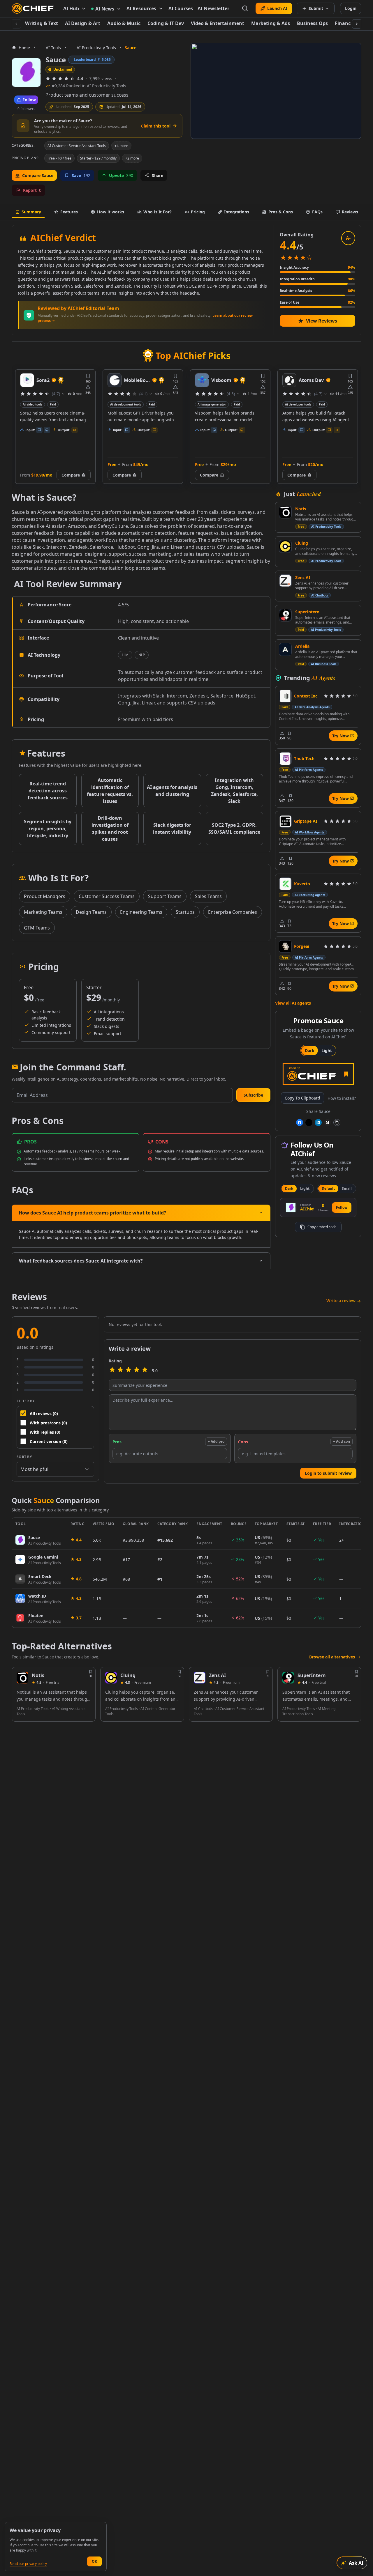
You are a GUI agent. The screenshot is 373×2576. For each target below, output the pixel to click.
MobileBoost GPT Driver (137, 380)
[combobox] (55, 1469)
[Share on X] (309, 1123)
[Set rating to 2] (120, 1371)
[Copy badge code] (337, 1123)
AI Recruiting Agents (310, 895)
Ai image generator (212, 404)
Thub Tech (304, 758)
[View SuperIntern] (285, 615)
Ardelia (302, 646)
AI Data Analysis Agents (312, 707)
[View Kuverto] (285, 884)
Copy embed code (322, 1227)
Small (347, 1188)
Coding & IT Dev (166, 23)
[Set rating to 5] (145, 1371)
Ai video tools (32, 404)
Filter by (26, 1401)
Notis (301, 509)
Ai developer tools (298, 404)
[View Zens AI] (285, 581)
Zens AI (303, 577)
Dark (310, 1050)
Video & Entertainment (218, 23)
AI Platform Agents (309, 770)
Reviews (350, 212)
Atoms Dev (311, 380)
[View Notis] (285, 512)
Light (327, 1050)
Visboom (221, 380)
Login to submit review (328, 1473)
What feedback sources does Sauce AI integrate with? (81, 1261)
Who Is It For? (158, 212)
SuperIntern (307, 612)
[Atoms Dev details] (289, 380)
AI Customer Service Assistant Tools (77, 146)
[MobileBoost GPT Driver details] (115, 380)
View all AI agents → (296, 1003)
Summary (31, 212)
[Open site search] (245, 8)
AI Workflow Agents (310, 832)
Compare (71, 475)
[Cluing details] (111, 1678)
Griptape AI (306, 821)
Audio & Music (124, 23)
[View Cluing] (285, 546)
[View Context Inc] (285, 696)
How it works (111, 212)
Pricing (198, 212)
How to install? (342, 1098)
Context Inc (306, 696)
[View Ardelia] (285, 649)
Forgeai (302, 946)
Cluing (302, 543)
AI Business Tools (324, 664)
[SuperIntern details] (288, 1678)
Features (69, 212)
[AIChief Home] (33, 8)
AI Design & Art (83, 23)
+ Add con (342, 1441)
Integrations (237, 212)
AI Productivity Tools (326, 527)
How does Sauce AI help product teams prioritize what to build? (92, 1213)
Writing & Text (42, 23)
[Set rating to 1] (112, 1371)
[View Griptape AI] (285, 821)
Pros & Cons (281, 212)
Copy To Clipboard (302, 1098)
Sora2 (43, 380)
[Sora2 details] (27, 380)
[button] (253, 1095)
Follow (342, 1207)
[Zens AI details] (200, 1678)
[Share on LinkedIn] (318, 1123)
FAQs (317, 212)
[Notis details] (22, 1678)
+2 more (132, 158)
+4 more (121, 146)
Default (328, 1188)
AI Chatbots (320, 595)
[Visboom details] (202, 380)
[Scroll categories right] (357, 24)
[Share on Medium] (328, 1123)
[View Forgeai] (285, 946)
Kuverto (302, 884)
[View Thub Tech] (285, 759)
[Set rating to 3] (129, 1371)
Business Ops (312, 23)
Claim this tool (156, 126)
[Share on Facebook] (300, 1123)
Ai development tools (126, 404)
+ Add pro (216, 1441)
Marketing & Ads (271, 23)
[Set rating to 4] (137, 1371)
